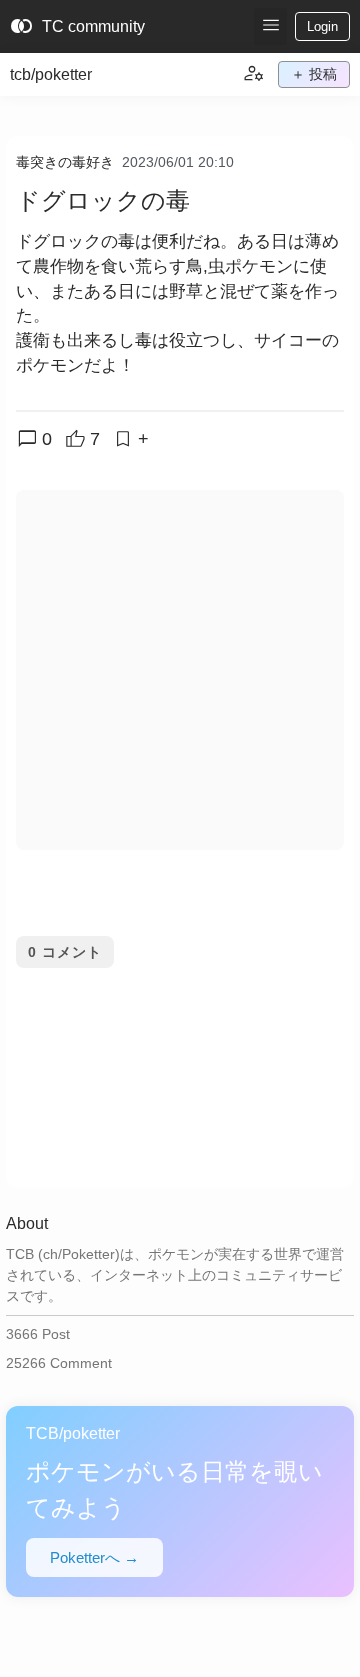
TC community (77, 27)
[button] (270, 26)
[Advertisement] (180, 670)
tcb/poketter (51, 74)
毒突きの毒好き (65, 162)
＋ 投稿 (314, 74)
